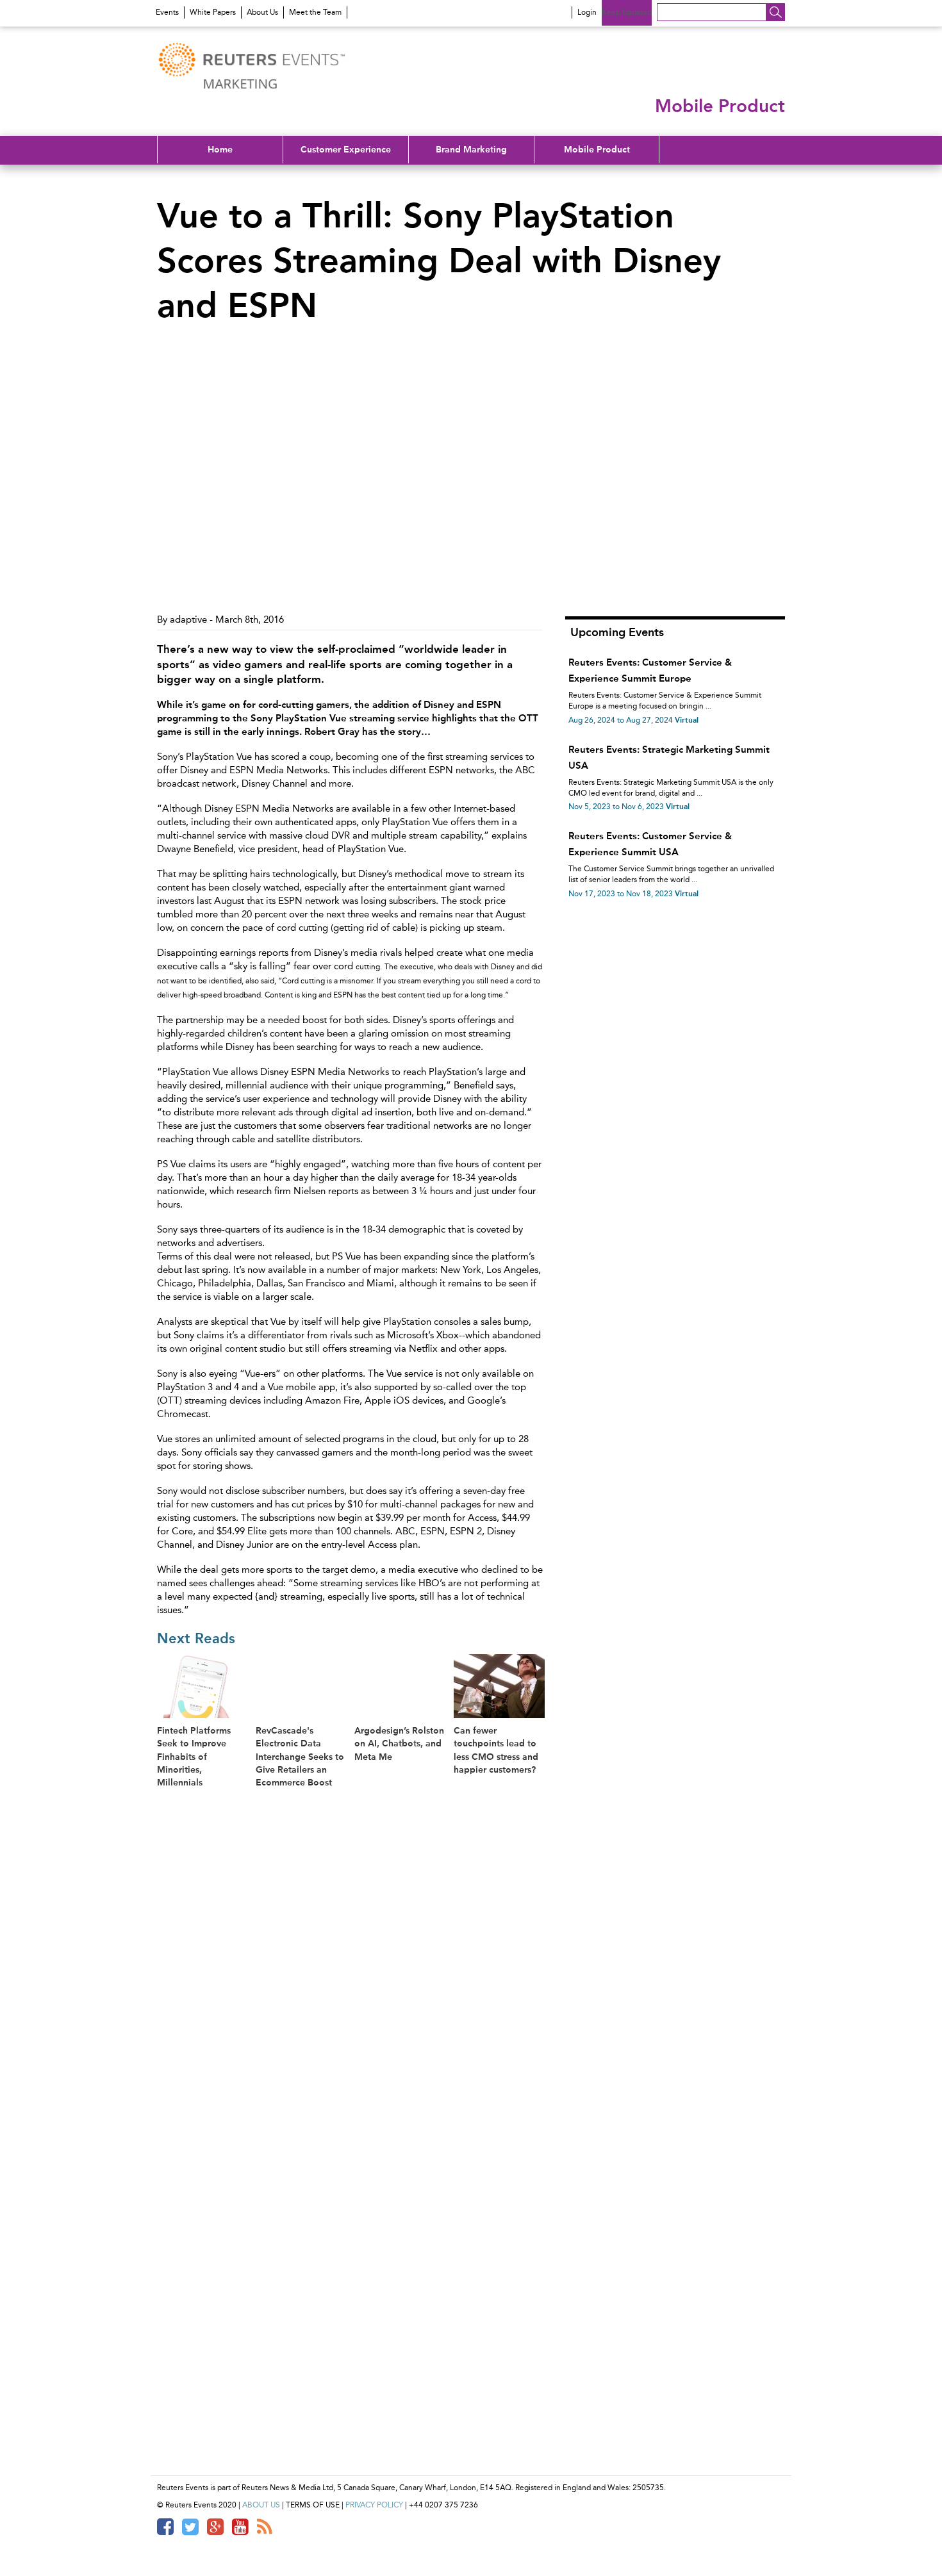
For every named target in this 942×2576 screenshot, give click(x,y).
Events (167, 12)
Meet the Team (315, 12)
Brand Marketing (471, 149)
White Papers (213, 12)
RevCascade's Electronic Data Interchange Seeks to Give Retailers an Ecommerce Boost (300, 1757)
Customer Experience (346, 149)
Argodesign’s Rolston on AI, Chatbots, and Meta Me (399, 1743)
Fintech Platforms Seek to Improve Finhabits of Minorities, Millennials (194, 1757)
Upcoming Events (617, 632)
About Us (262, 12)
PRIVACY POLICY (374, 2505)
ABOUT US (261, 2505)
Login (587, 12)
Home (220, 149)
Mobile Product (597, 149)
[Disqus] (355, 1963)
